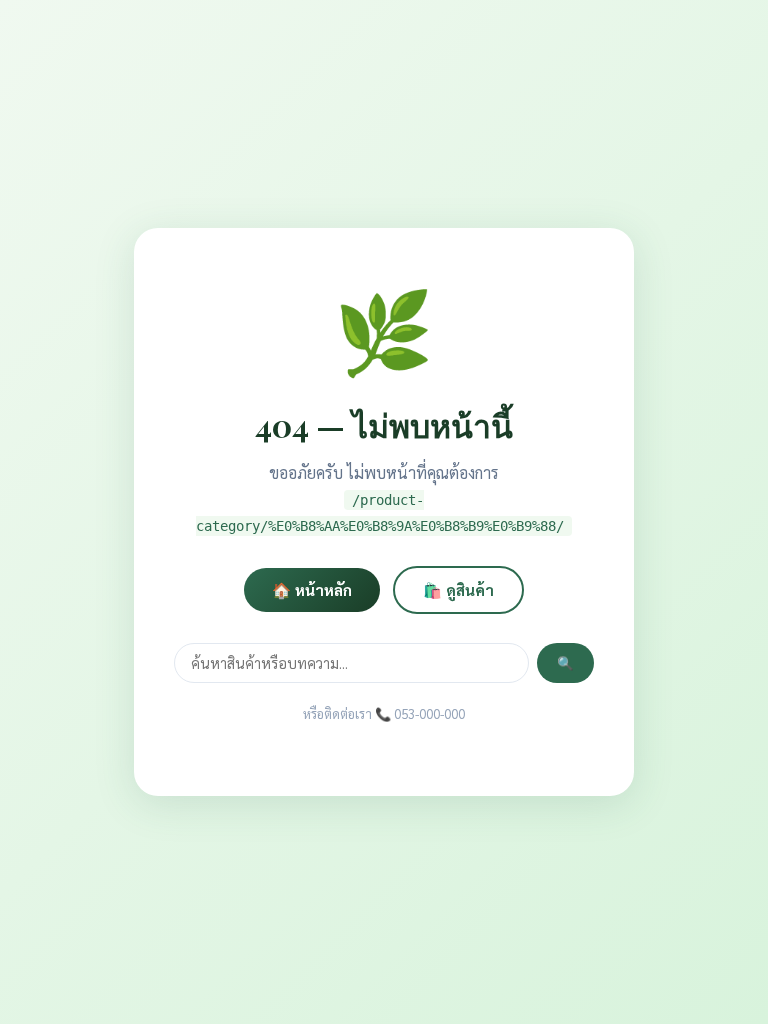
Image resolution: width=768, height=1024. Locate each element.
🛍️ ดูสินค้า (458, 590)
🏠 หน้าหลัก (312, 590)
